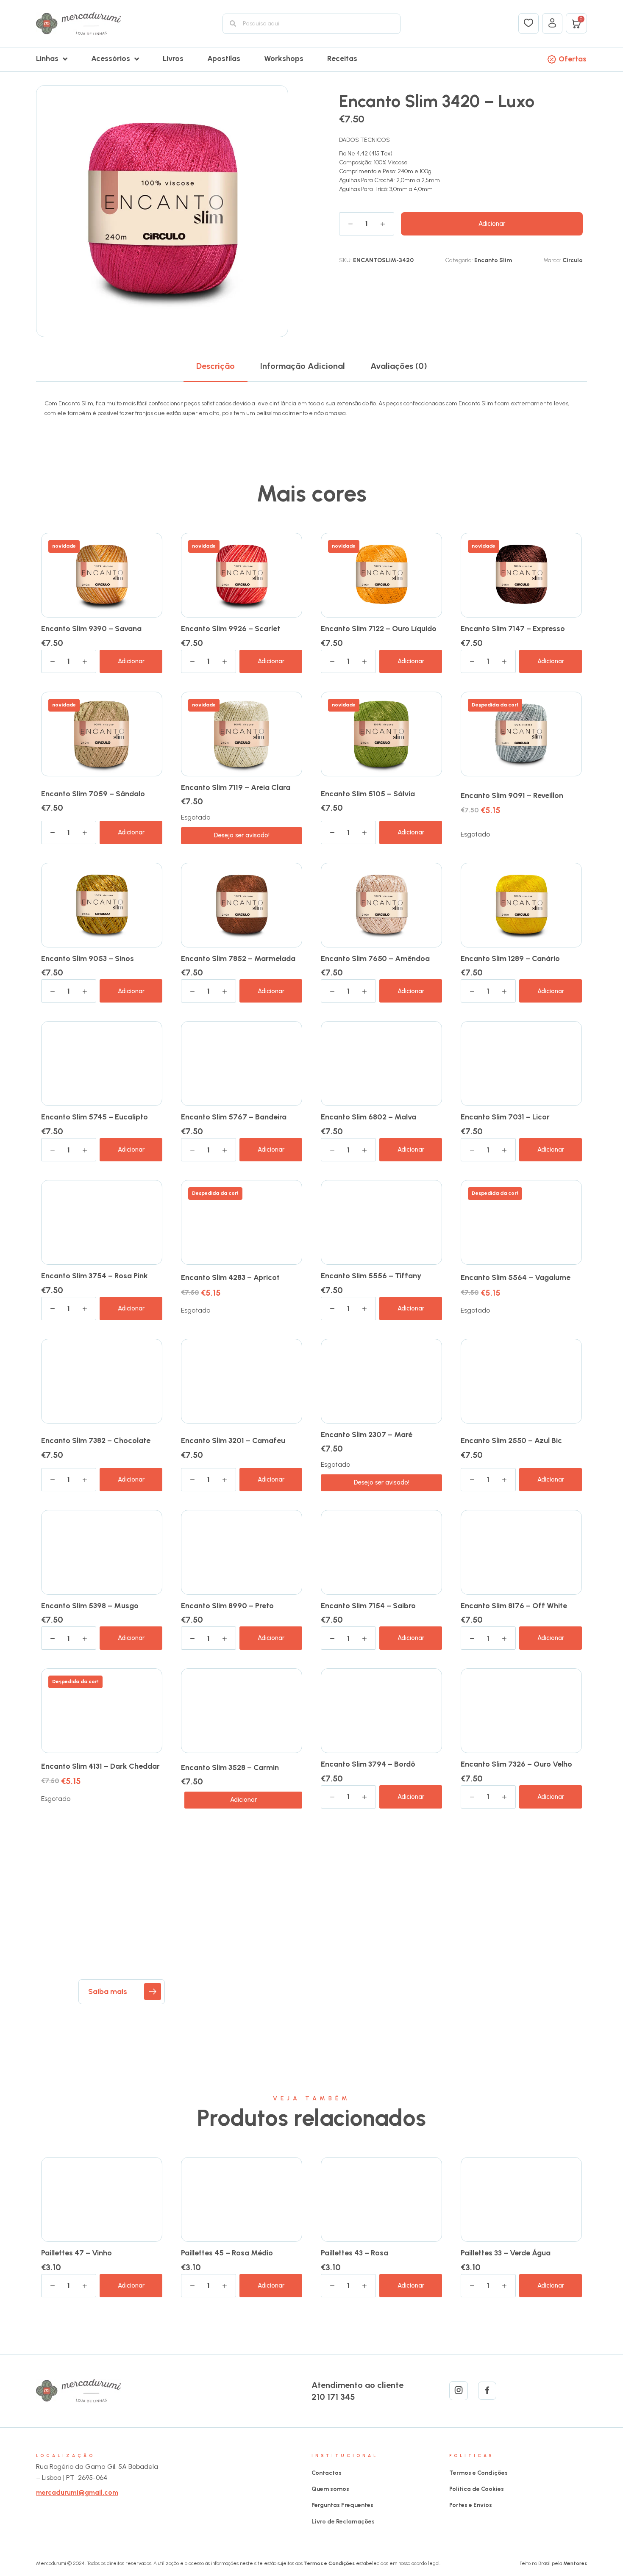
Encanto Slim (493, 260)
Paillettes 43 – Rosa (355, 2253)
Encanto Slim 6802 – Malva (369, 1117)
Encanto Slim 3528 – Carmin (230, 1767)
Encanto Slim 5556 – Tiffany (371, 1276)
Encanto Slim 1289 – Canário (510, 958)
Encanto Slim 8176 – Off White (514, 1606)
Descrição (216, 366)
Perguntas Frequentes (342, 2505)
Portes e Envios (471, 2505)
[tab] (216, 366)
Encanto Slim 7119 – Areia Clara (236, 787)
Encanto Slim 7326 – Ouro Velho (516, 1764)
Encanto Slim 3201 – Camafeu (233, 1440)
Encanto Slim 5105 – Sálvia (368, 794)
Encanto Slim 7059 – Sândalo (93, 794)
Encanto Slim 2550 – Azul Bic (511, 1440)
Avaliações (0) (399, 366)
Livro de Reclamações (343, 2522)
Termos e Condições (478, 2473)
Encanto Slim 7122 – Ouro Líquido (379, 629)
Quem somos (330, 2489)
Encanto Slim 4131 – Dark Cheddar (100, 1766)
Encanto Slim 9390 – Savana (91, 629)
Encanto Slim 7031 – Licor (505, 1117)
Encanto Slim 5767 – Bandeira (234, 1117)
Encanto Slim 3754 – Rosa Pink (95, 1276)
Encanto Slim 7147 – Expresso (513, 629)
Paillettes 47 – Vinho (76, 2253)
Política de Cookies (477, 2489)
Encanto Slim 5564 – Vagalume (516, 1277)
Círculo (573, 260)
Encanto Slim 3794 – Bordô (368, 1764)
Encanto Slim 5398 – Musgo (90, 1606)
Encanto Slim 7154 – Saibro (368, 1606)
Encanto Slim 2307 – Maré (367, 1435)
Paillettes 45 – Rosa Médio (227, 2253)
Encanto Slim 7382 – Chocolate (96, 1440)
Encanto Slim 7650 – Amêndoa (375, 958)
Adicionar (492, 224)
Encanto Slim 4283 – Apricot (230, 1277)
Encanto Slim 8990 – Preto (227, 1606)
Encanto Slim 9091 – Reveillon (512, 795)
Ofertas (573, 59)
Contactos (327, 2473)
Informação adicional (303, 366)
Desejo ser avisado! (242, 835)
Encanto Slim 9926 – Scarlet (231, 629)
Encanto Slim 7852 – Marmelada (238, 958)
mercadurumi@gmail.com (77, 2492)
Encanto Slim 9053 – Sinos (88, 958)
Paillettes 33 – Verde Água (506, 2253)
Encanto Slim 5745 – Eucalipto (95, 1117)
